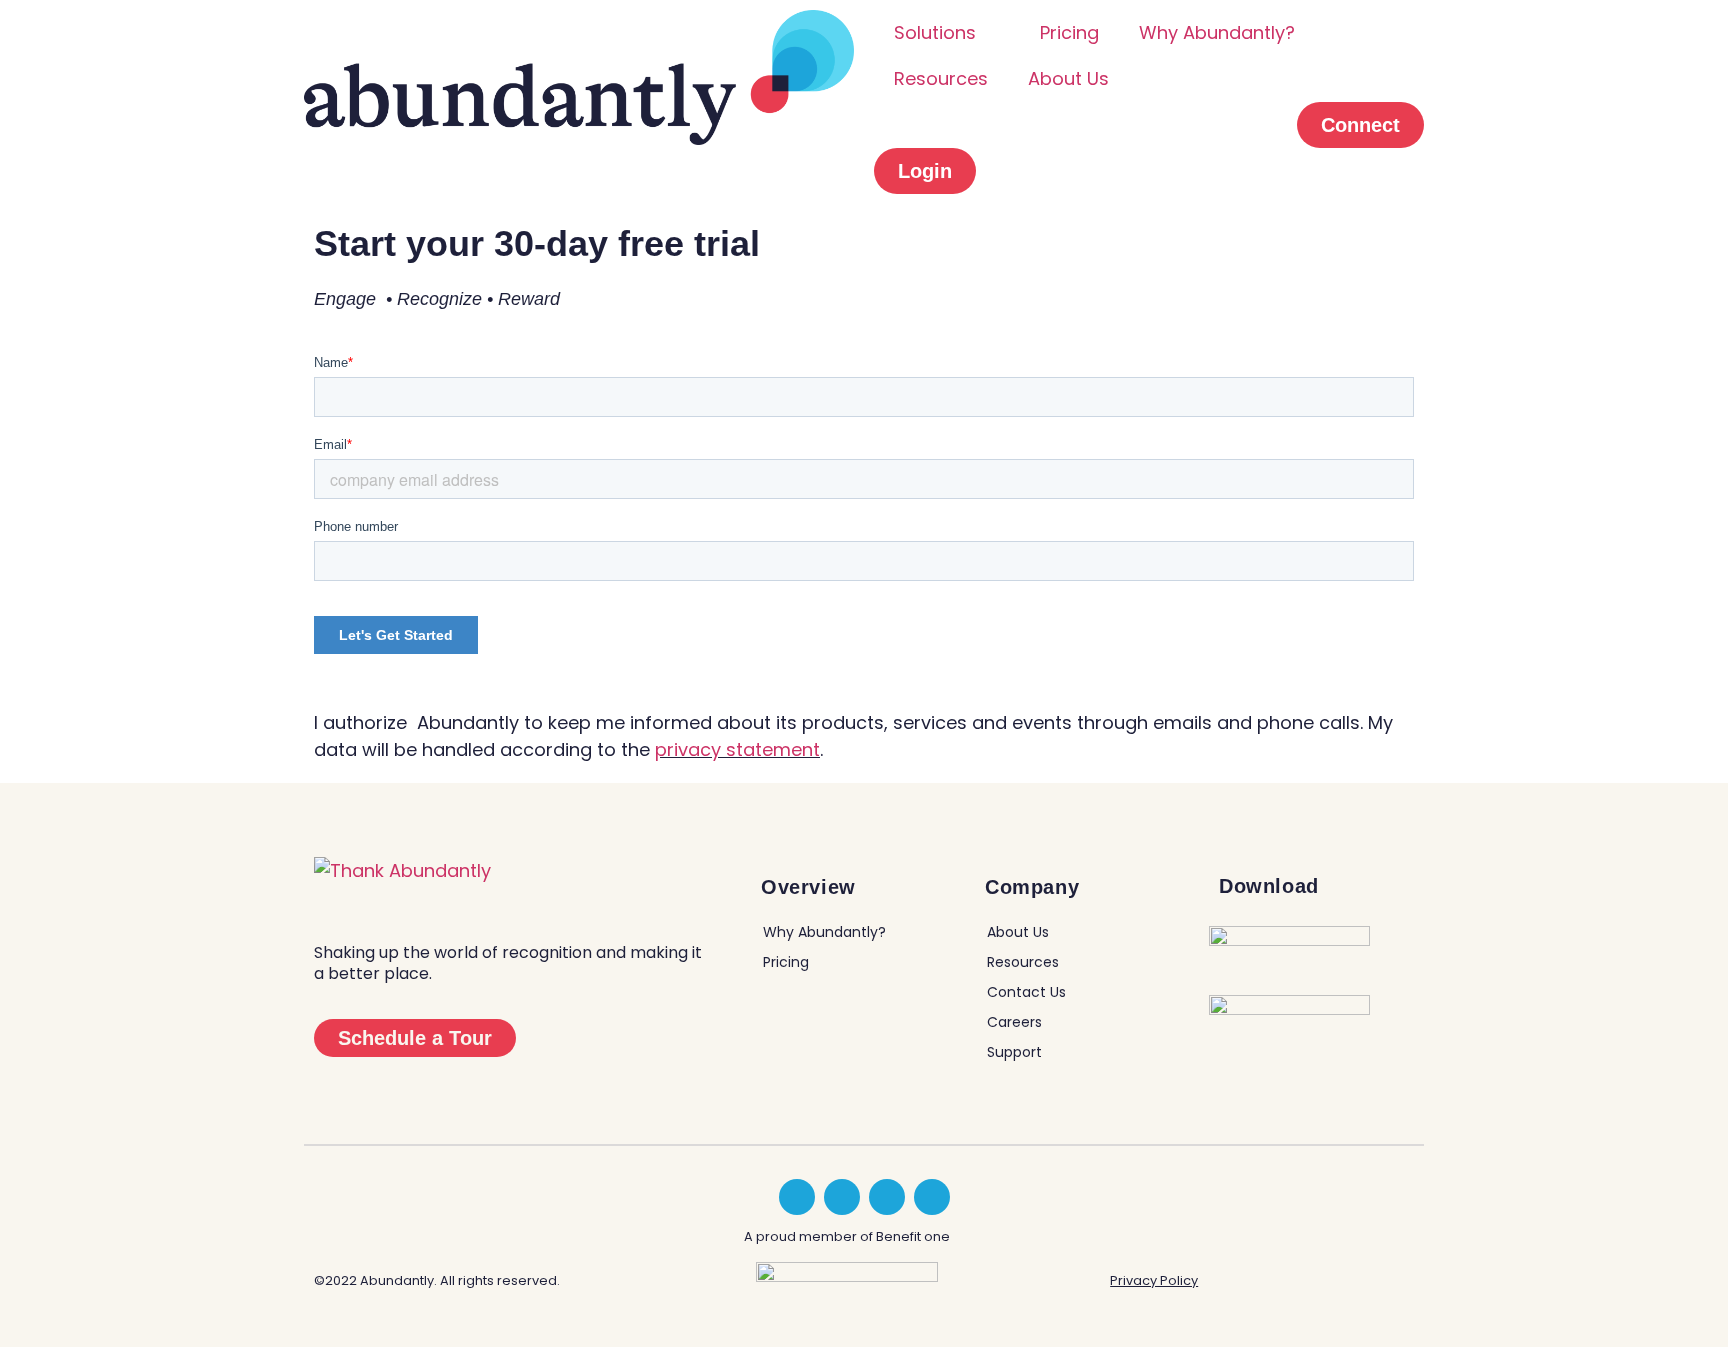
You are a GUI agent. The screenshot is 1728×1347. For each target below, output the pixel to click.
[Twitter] (842, 1197)
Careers (1014, 1022)
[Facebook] (887, 1197)
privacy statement (737, 749)
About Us (1068, 78)
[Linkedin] (797, 1197)
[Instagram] (932, 1197)
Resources (941, 78)
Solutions (935, 32)
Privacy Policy (1154, 1280)
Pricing (1069, 32)
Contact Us (1026, 992)
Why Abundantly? (1217, 32)
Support (1014, 1052)
